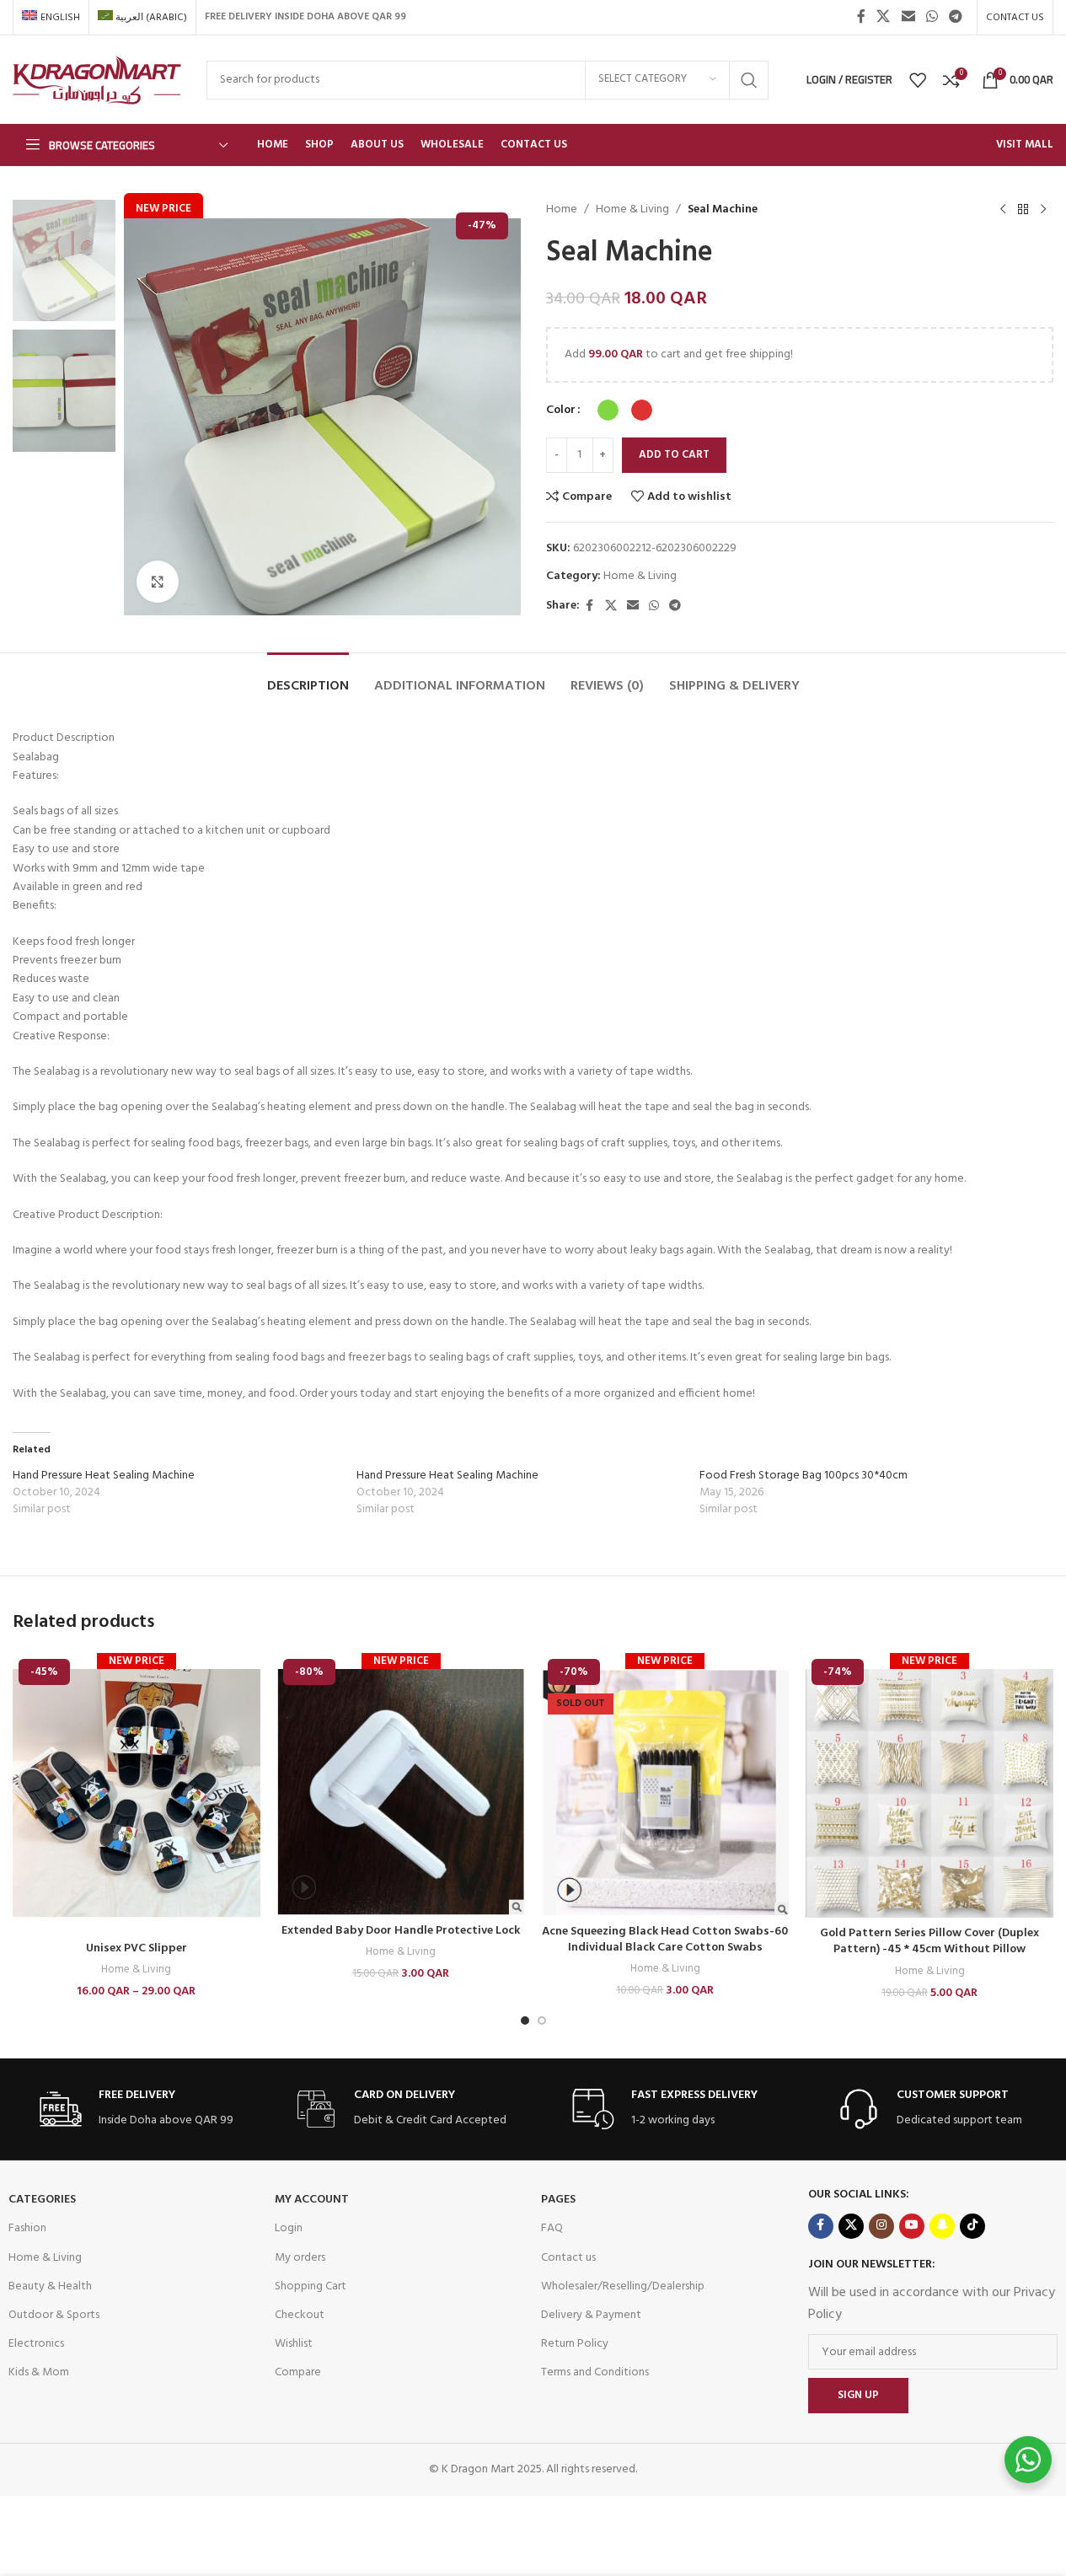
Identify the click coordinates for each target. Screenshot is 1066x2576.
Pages (558, 2200)
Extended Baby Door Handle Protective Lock (401, 1931)
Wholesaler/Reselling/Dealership (623, 2286)
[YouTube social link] (912, 2226)
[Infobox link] (137, 2109)
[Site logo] (97, 80)
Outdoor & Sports (54, 2315)
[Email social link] (908, 17)
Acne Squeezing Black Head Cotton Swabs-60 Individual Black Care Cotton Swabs (665, 1940)
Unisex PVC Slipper (137, 1948)
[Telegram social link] (956, 17)
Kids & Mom (39, 2372)
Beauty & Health (50, 2286)
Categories (42, 2200)
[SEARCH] (749, 80)
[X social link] (884, 17)
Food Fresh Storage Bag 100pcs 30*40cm (804, 1476)
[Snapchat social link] (942, 2226)
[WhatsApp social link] (932, 17)
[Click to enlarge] (158, 582)
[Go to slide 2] (542, 2021)
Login (289, 2228)
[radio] (608, 410)
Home (562, 210)
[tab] (308, 678)
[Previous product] (1003, 210)
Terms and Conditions (595, 2372)
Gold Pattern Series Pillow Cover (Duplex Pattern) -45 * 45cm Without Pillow (929, 1942)
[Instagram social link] (881, 2226)
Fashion (27, 2228)
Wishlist (294, 2344)
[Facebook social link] (861, 17)
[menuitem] (51, 18)
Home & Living (632, 210)
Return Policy (575, 2344)
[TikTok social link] (972, 2226)
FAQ (552, 2228)
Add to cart (674, 455)
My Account (312, 2200)
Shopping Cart (311, 2286)
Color (561, 411)
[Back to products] (1023, 210)
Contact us (568, 2258)
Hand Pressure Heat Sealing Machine (104, 1476)
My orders (300, 2258)
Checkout (300, 2315)
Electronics (36, 2344)
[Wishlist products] (918, 80)
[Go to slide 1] (525, 2021)
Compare (298, 2372)
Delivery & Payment (591, 2315)
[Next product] (1043, 210)
